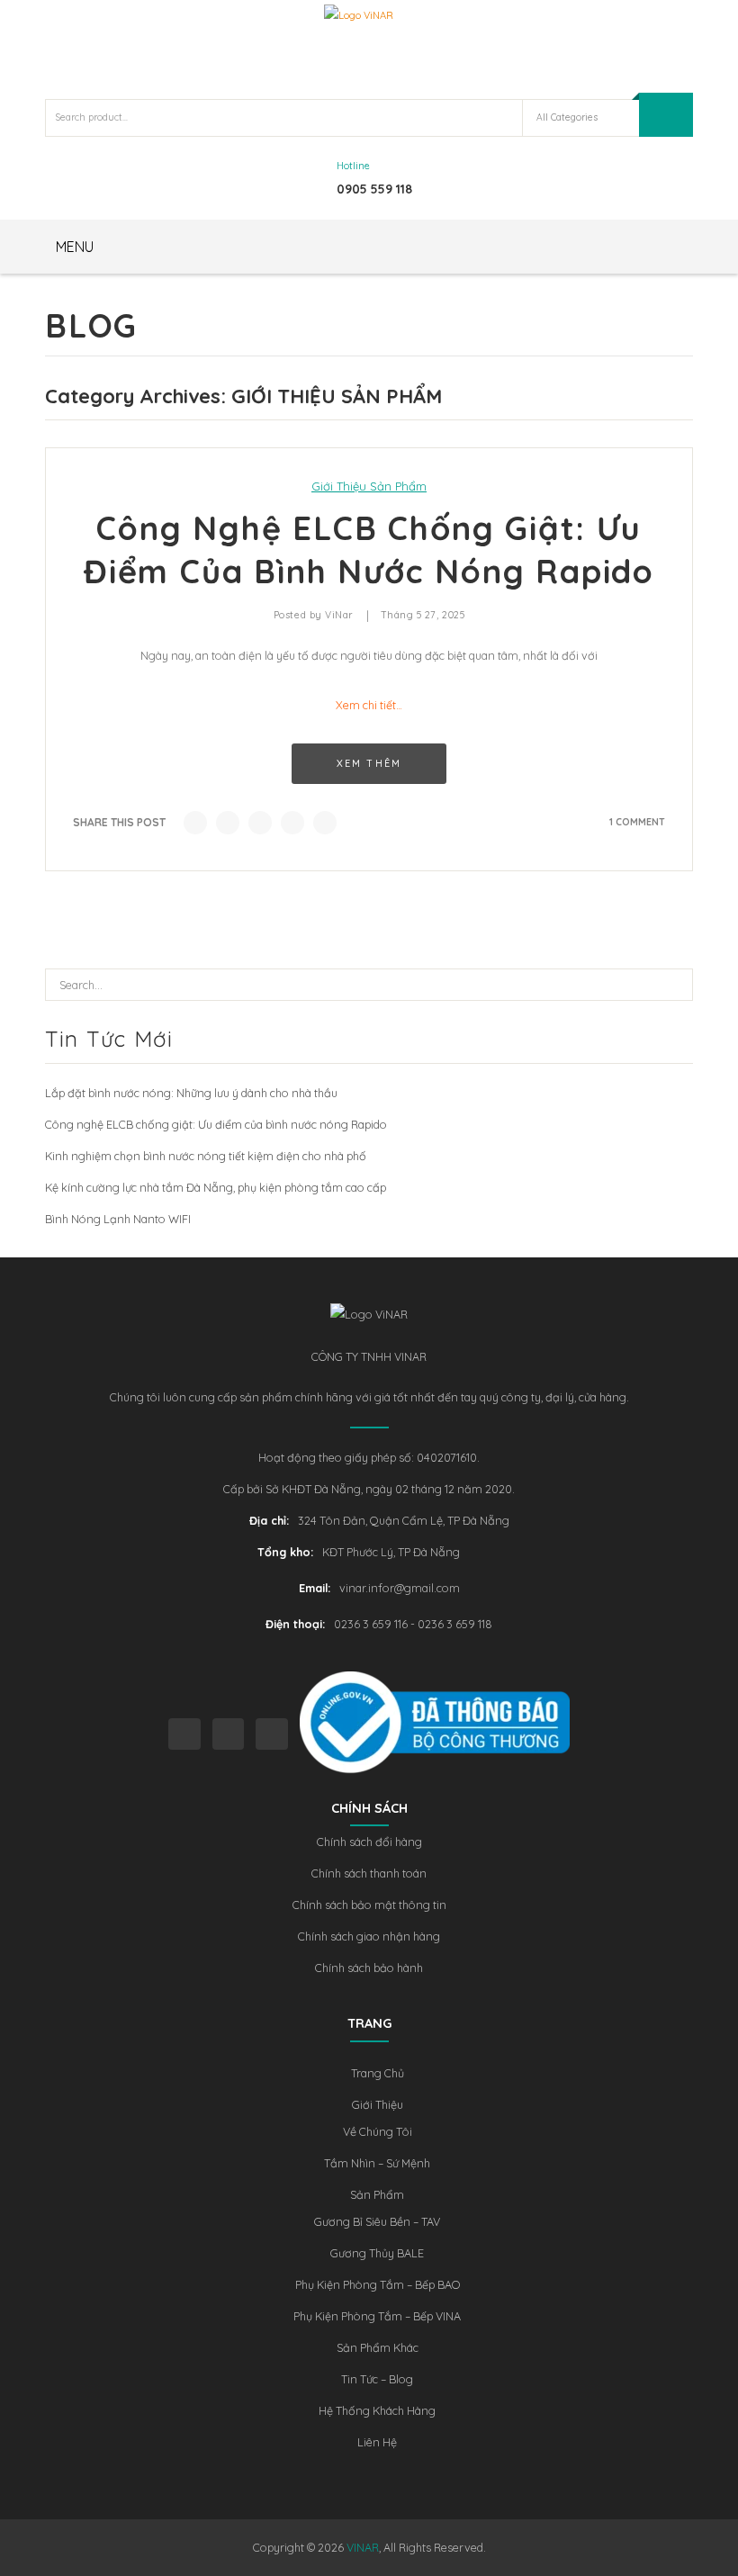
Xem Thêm (369, 763)
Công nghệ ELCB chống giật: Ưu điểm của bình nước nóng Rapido (216, 1124)
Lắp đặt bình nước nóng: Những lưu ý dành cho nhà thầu (191, 1093)
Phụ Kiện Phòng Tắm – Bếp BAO (378, 2284)
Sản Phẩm (377, 2194)
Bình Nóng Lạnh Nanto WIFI (118, 1219)
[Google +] (292, 823)
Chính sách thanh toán (369, 1873)
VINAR (363, 2547)
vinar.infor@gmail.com (400, 1588)
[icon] (184, 1734)
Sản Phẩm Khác (378, 2347)
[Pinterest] (260, 823)
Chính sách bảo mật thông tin (369, 1905)
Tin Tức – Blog (377, 2379)
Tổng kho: (285, 1552)
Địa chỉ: (269, 1520)
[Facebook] (195, 823)
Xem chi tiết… (369, 705)
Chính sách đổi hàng (369, 1842)
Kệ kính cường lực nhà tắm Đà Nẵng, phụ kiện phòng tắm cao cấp (216, 1187)
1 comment (637, 822)
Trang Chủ (378, 2073)
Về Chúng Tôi (378, 2131)
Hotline (353, 166)
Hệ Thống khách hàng (377, 2410)
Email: (315, 1588)
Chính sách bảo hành (369, 1968)
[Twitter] (228, 823)
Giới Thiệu (378, 2104)
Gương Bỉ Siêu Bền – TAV (377, 2221)
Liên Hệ (377, 2442)
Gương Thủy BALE (377, 2253)
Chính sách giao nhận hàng (369, 1936)
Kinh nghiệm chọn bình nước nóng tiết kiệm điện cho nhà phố (206, 1156)
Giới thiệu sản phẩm (369, 486)
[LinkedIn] (325, 823)
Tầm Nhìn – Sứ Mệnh (377, 2163)
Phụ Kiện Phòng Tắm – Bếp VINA (377, 2316)
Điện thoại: (295, 1624)
